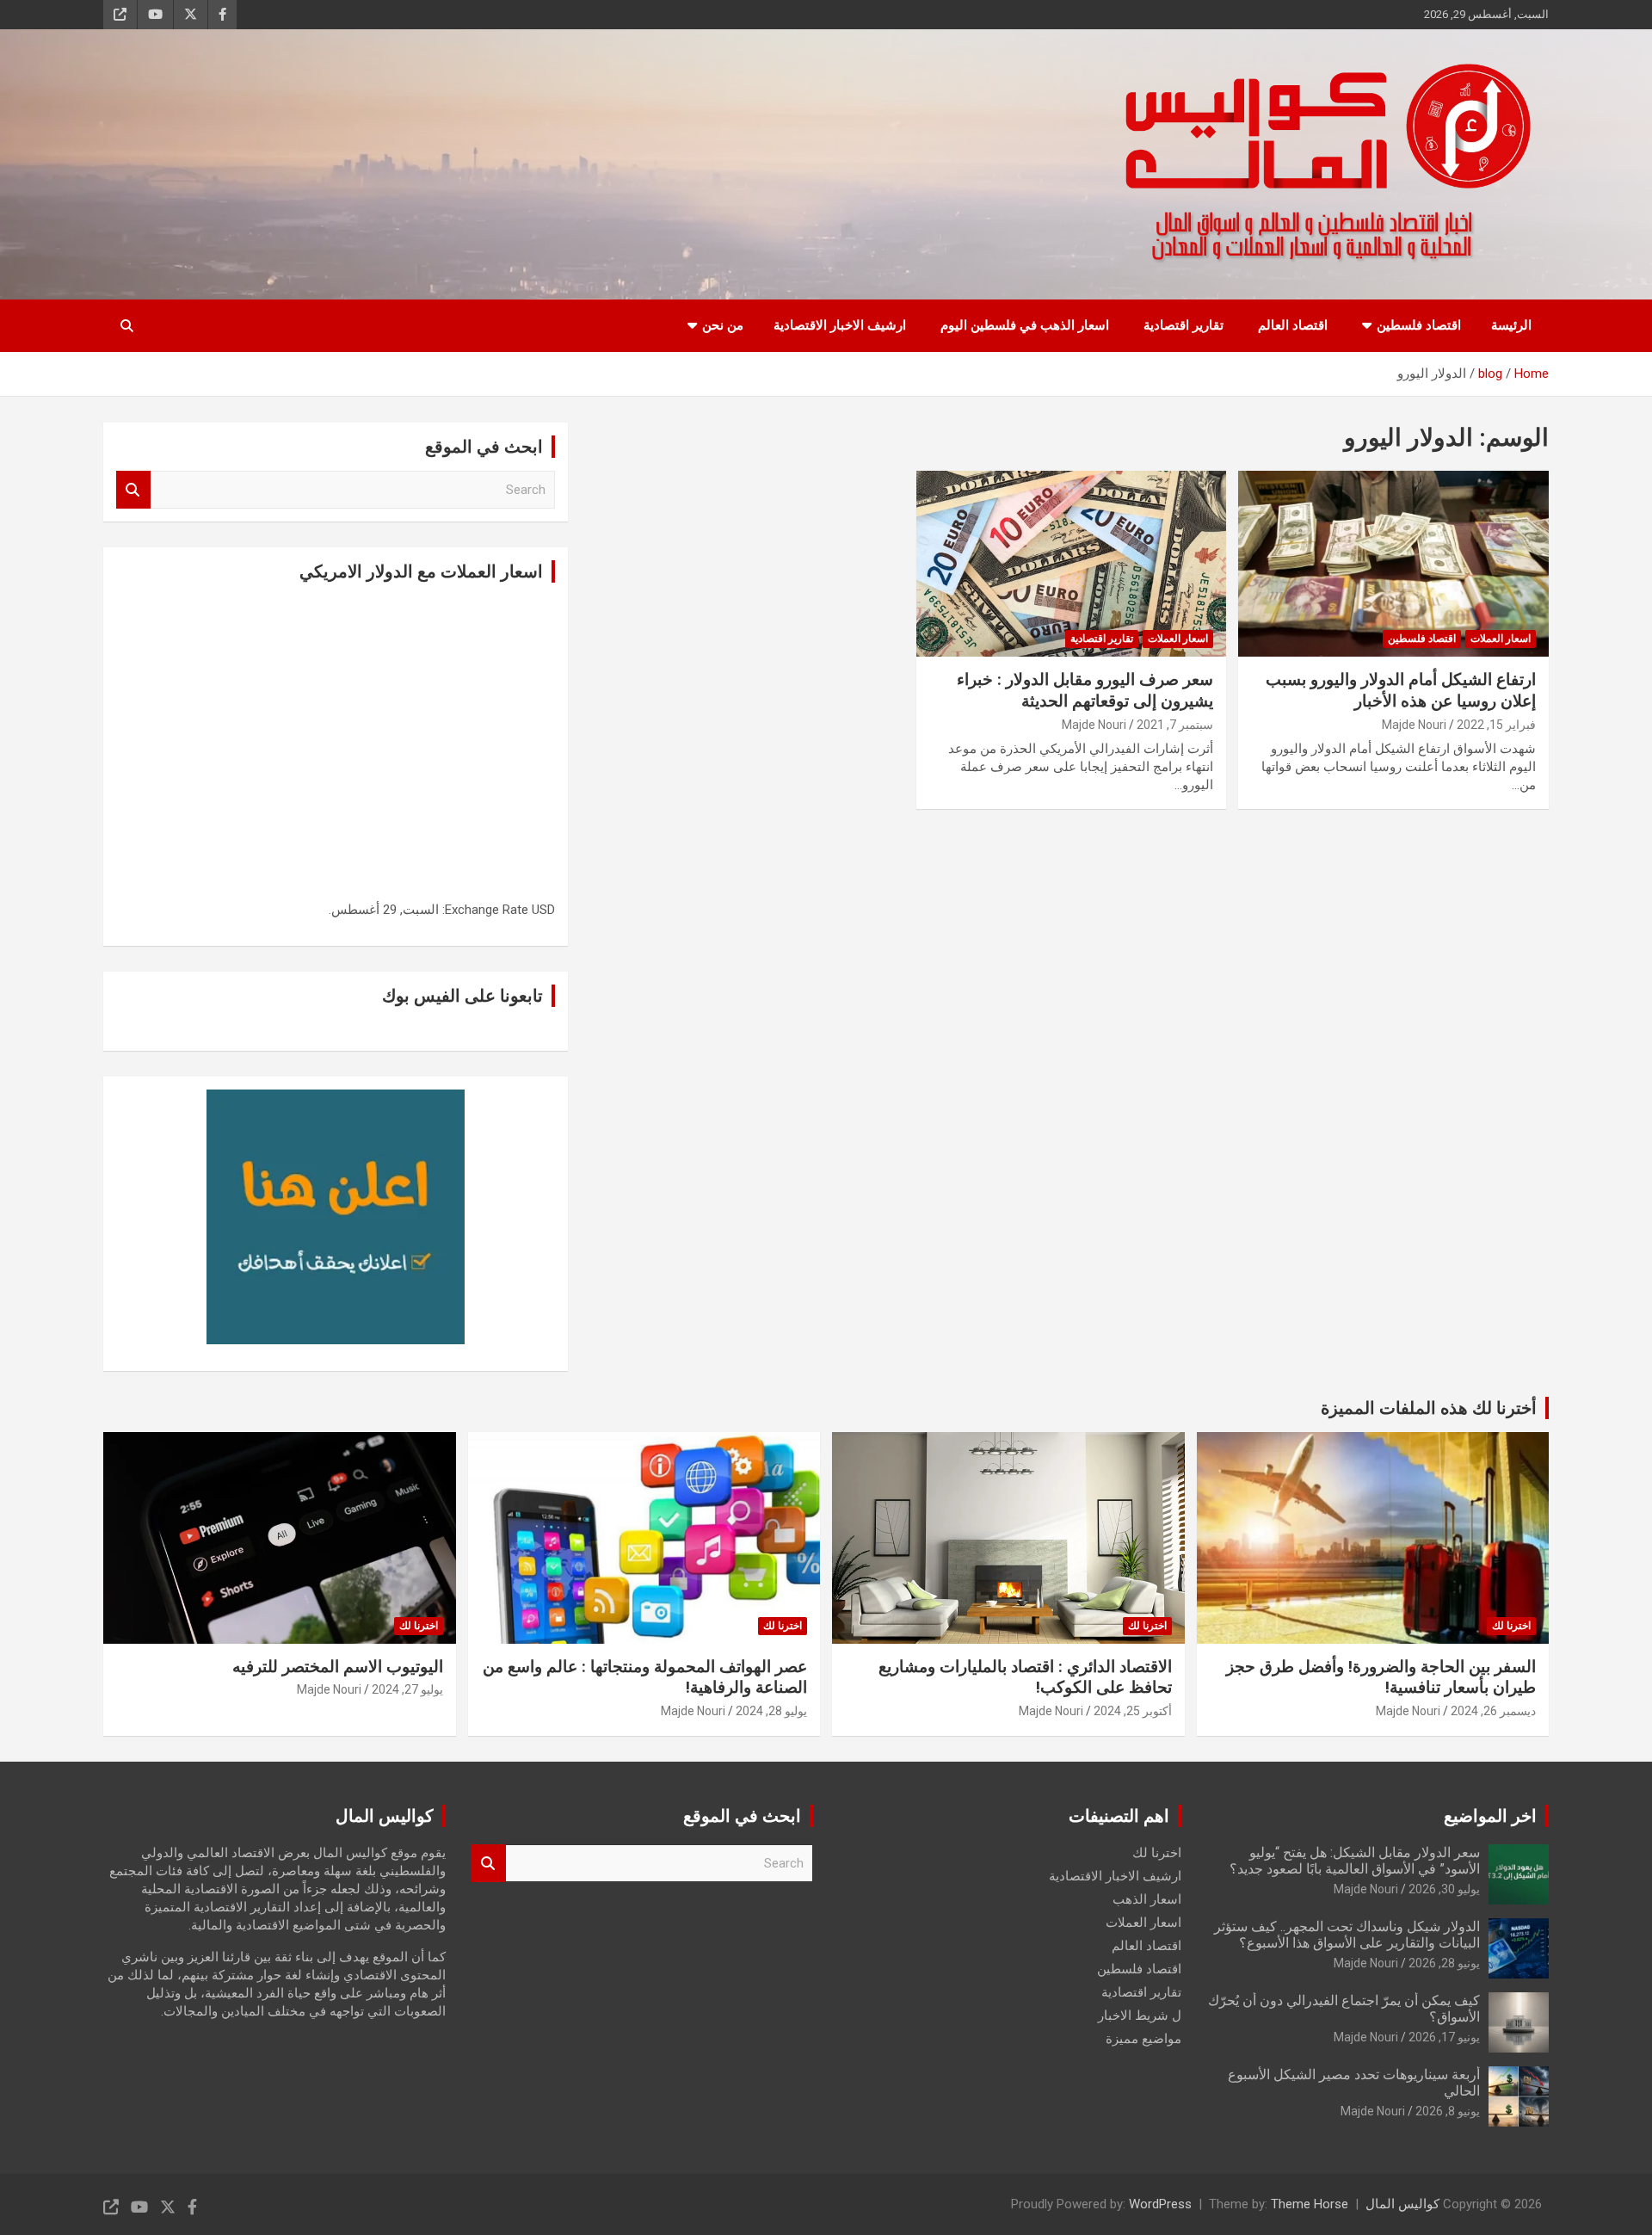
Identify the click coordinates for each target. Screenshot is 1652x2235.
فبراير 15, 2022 (1496, 725)
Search (133, 490)
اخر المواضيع (1490, 1816)
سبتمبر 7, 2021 (1175, 725)
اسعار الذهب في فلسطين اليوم (1025, 325)
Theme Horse (1310, 2204)
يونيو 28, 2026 (1444, 1963)
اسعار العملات (1501, 639)
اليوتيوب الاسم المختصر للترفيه (338, 1667)
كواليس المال (1402, 2204)
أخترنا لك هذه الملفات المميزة (1429, 1408)
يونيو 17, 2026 (1444, 2037)
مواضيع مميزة (1143, 2039)
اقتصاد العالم (1293, 325)
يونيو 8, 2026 (1448, 2111)
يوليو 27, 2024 (407, 1689)
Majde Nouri (1414, 725)
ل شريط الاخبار (1140, 2016)
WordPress (1160, 2204)
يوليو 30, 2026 (1444, 1889)
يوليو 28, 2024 (771, 1711)
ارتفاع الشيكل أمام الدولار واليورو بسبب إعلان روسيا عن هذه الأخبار (1401, 690)
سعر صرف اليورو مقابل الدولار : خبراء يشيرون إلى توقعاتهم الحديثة (1085, 690)
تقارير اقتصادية (1184, 325)
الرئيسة (1511, 325)
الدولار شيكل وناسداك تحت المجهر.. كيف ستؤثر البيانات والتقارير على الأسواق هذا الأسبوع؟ (1347, 1935)
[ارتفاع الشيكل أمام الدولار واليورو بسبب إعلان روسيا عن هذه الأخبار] (1393, 564)
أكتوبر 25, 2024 (1133, 1711)
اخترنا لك (1511, 1626)
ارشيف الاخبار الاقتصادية (840, 325)
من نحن (723, 325)
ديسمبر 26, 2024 (1493, 1711)
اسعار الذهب (1147, 1899)
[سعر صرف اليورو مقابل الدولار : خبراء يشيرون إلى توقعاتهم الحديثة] (1072, 564)
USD (543, 910)
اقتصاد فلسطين (1419, 325)
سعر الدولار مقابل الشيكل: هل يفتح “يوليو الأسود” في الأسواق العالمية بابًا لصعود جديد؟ (1355, 1861)
